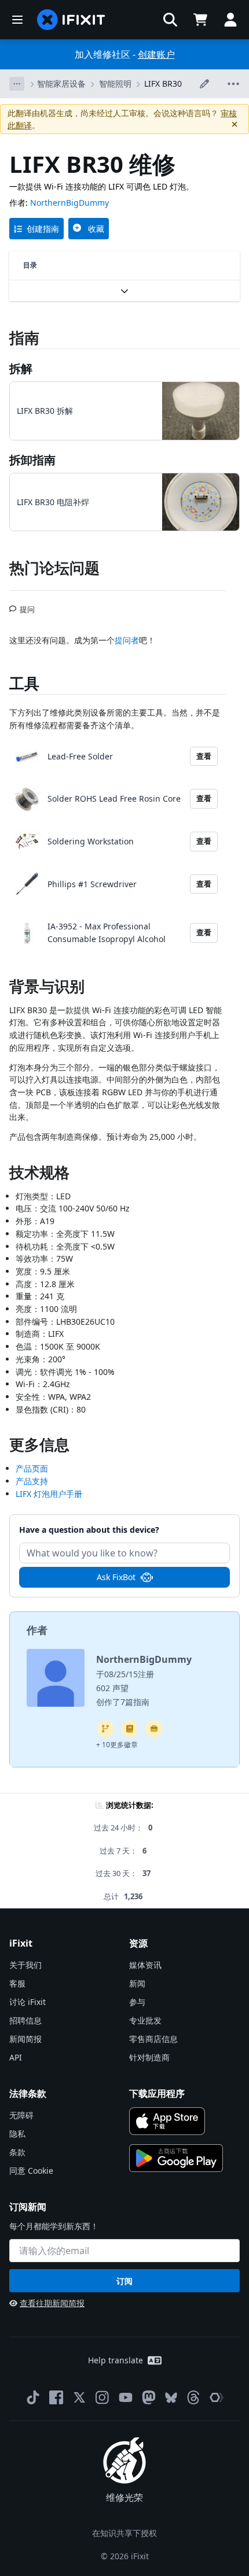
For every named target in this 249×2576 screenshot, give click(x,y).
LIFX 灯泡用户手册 (49, 1494)
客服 (17, 1983)
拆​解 (21, 368)
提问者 (127, 640)
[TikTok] (33, 2397)
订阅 (124, 2281)
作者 (37, 1630)
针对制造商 (149, 2057)
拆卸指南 (32, 460)
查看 (204, 756)
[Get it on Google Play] (176, 2158)
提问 (27, 605)
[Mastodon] (149, 2397)
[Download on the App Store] (167, 2121)
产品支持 (32, 1481)
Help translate (116, 2360)
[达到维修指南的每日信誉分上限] (130, 1729)
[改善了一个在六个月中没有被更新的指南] (105, 1729)
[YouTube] (126, 2397)
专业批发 (145, 2020)
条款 (17, 2152)
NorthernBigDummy (69, 203)
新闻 (137, 1983)
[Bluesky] (171, 2398)
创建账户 (156, 54)
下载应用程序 (157, 2093)
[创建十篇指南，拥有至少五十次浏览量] (154, 1729)
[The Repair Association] (217, 2397)
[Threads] (193, 2397)
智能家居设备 (61, 84)
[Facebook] (56, 2397)
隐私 (17, 2134)
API (16, 2057)
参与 (137, 2002)
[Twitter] (79, 2397)
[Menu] (17, 20)
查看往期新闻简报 (52, 2303)
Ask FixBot (116, 1577)
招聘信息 (25, 2020)
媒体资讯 (145, 1965)
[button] (170, 20)
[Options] (17, 84)
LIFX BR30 (163, 84)
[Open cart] (200, 20)
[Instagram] (102, 2397)
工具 (24, 683)
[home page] (71, 20)
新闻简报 (25, 2039)
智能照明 (115, 84)
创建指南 (43, 229)
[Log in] (230, 20)
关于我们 (25, 1965)
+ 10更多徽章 (117, 1745)
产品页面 (32, 1468)
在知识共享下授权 (124, 2533)
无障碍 (21, 2115)
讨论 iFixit (28, 2002)
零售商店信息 (153, 2039)
